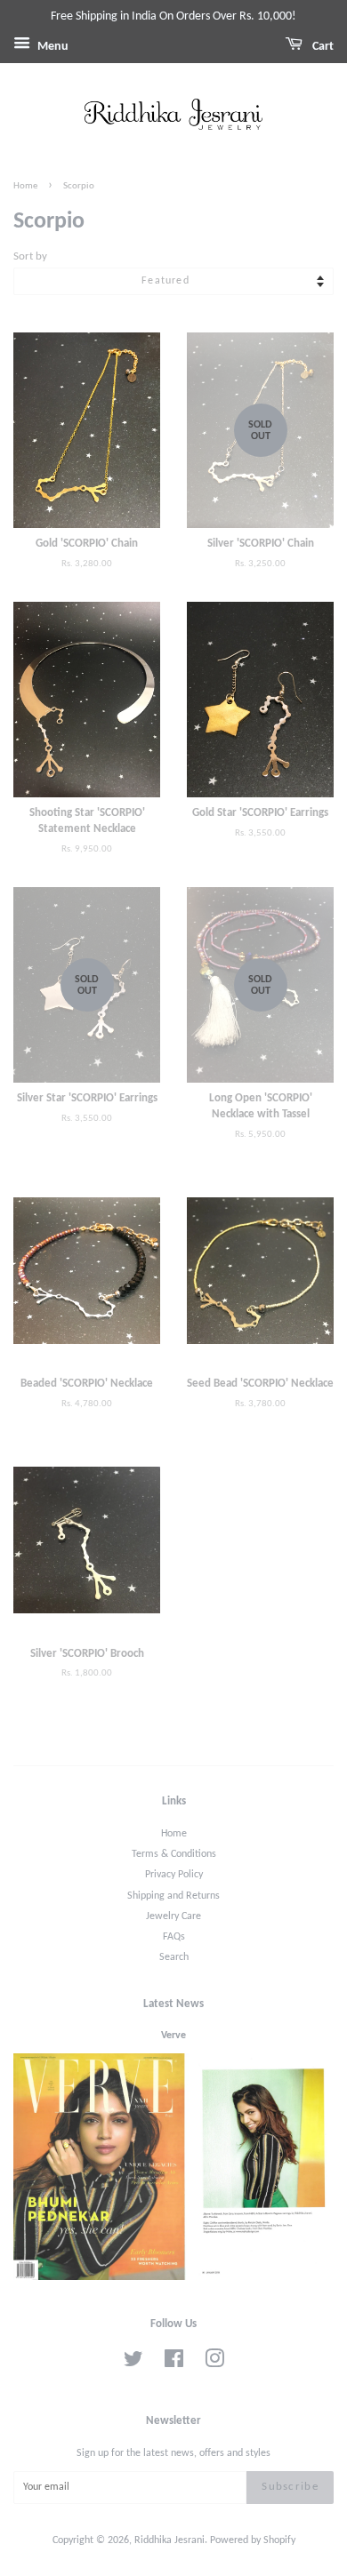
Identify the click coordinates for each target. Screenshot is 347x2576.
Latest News (173, 2004)
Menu (52, 47)
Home (25, 186)
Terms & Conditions (174, 1854)
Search (174, 1957)
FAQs (174, 1937)
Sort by (30, 257)
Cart (322, 47)
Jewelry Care (173, 1916)
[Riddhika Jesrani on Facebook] (174, 2364)
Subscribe (290, 2487)
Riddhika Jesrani (169, 2540)
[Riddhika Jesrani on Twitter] (133, 2364)
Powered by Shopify (253, 2540)
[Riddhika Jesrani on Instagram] (214, 2364)
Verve (173, 2036)
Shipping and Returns (173, 1896)
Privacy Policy (174, 1875)
